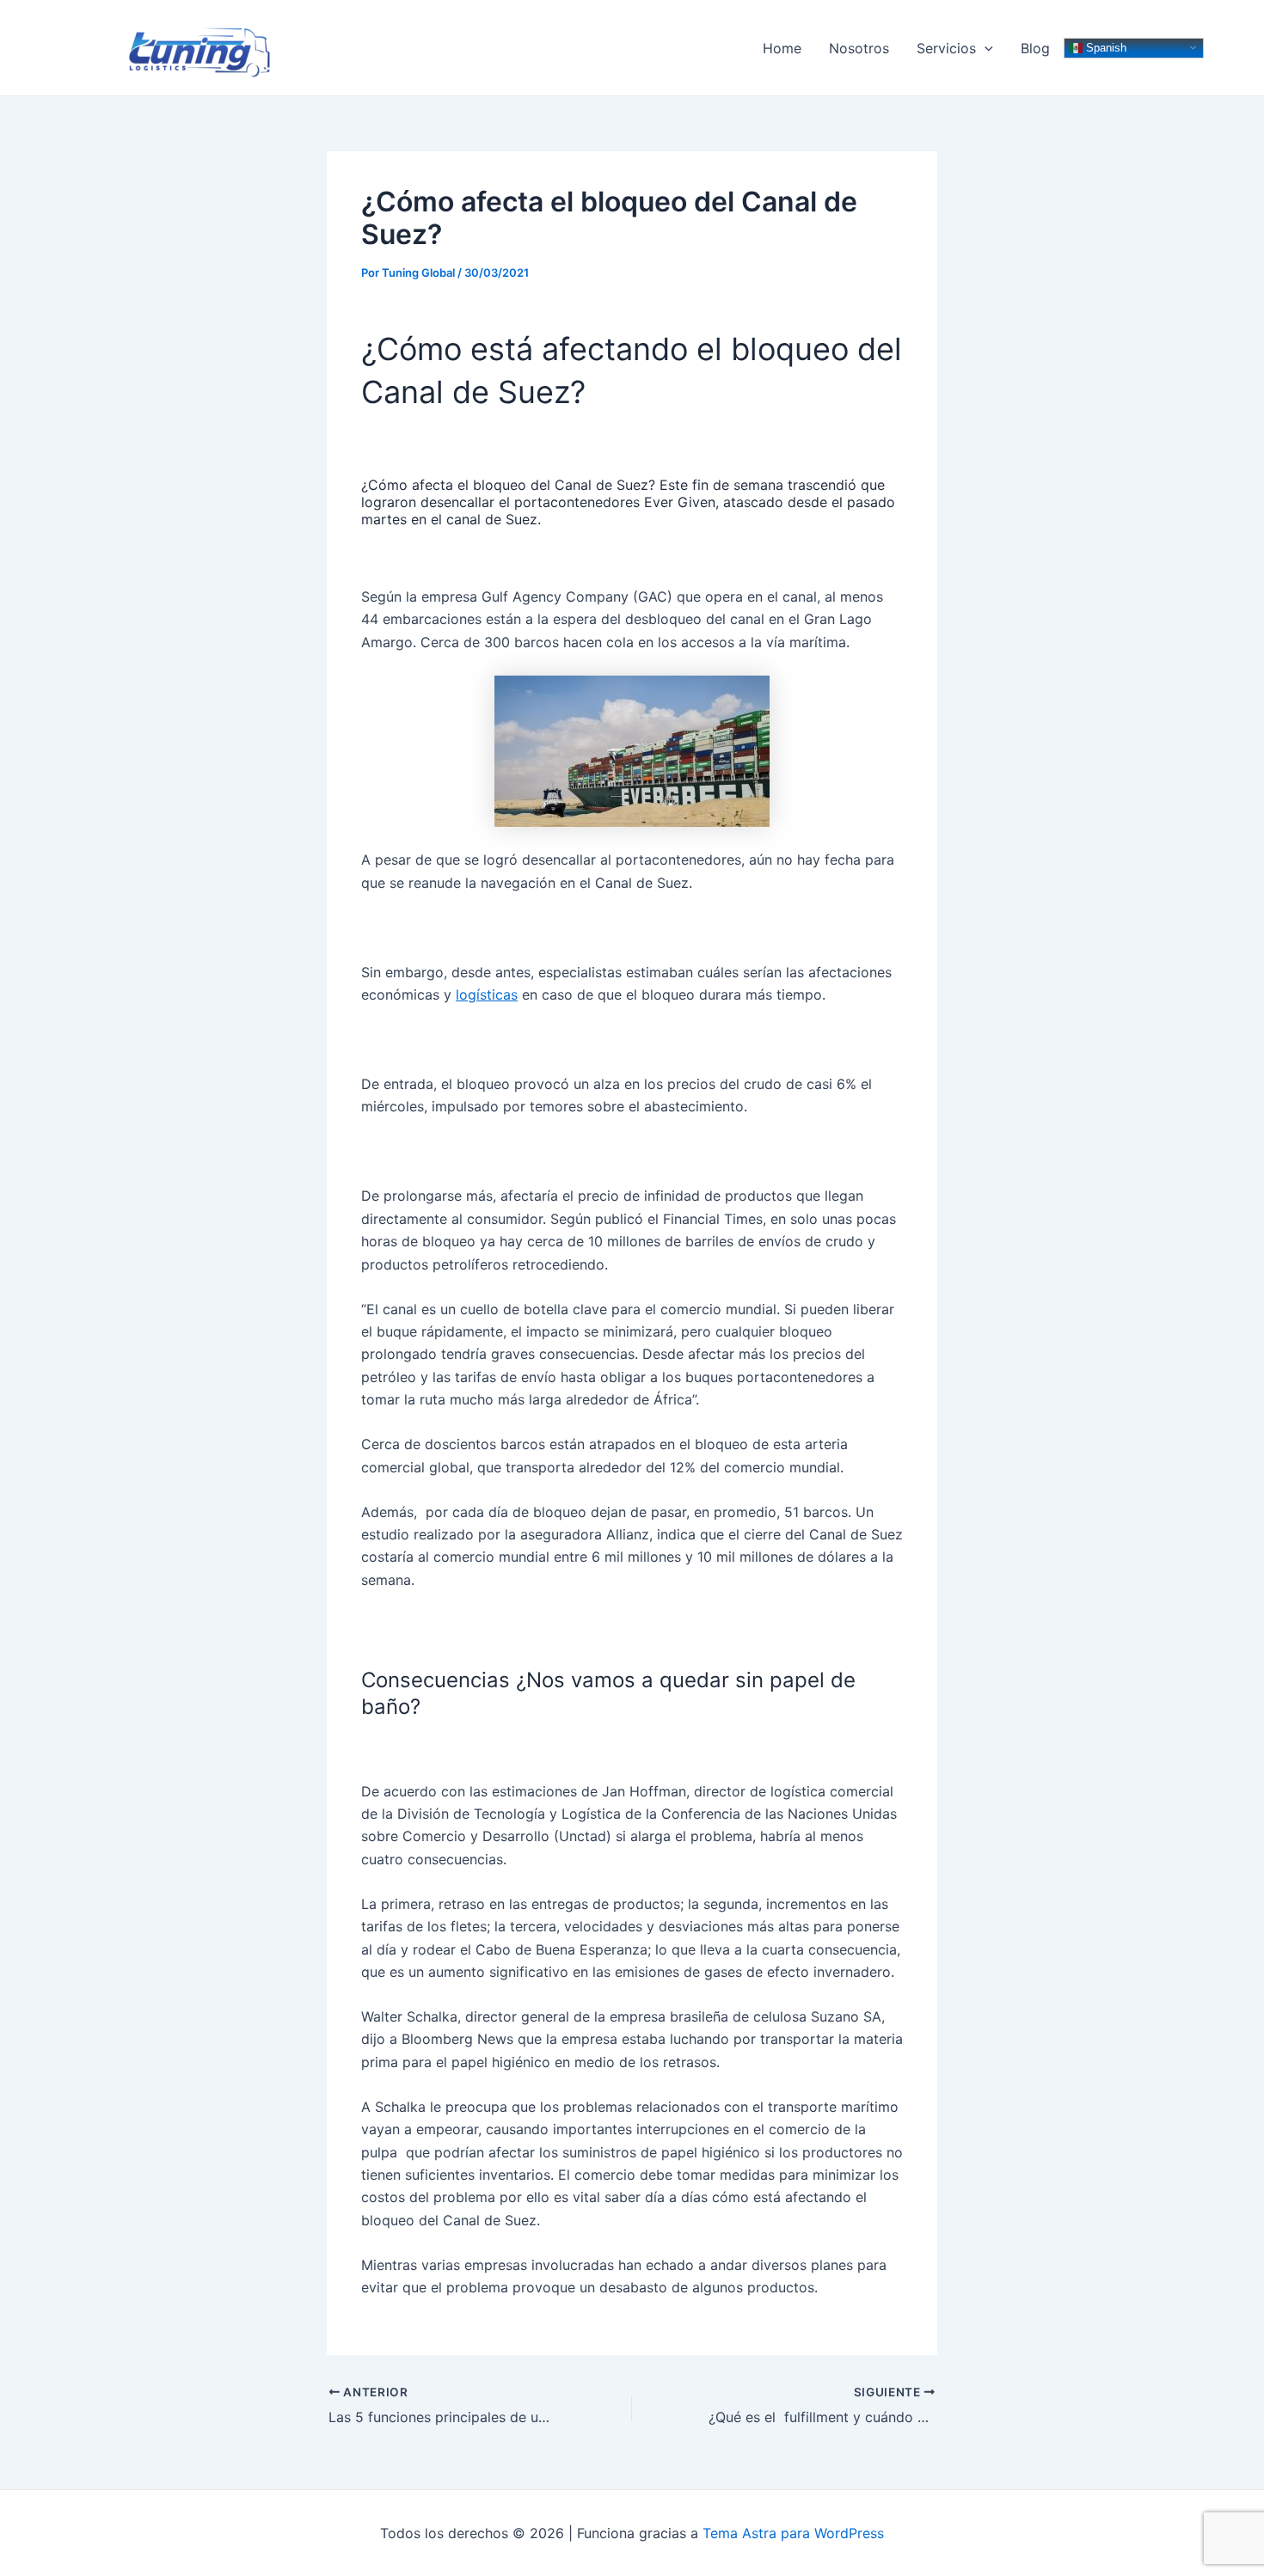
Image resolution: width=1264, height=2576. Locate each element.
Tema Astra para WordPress (793, 2533)
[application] (985, 48)
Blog (1035, 48)
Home (782, 48)
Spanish (1104, 47)
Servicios (946, 48)
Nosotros (859, 48)
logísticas (487, 994)
